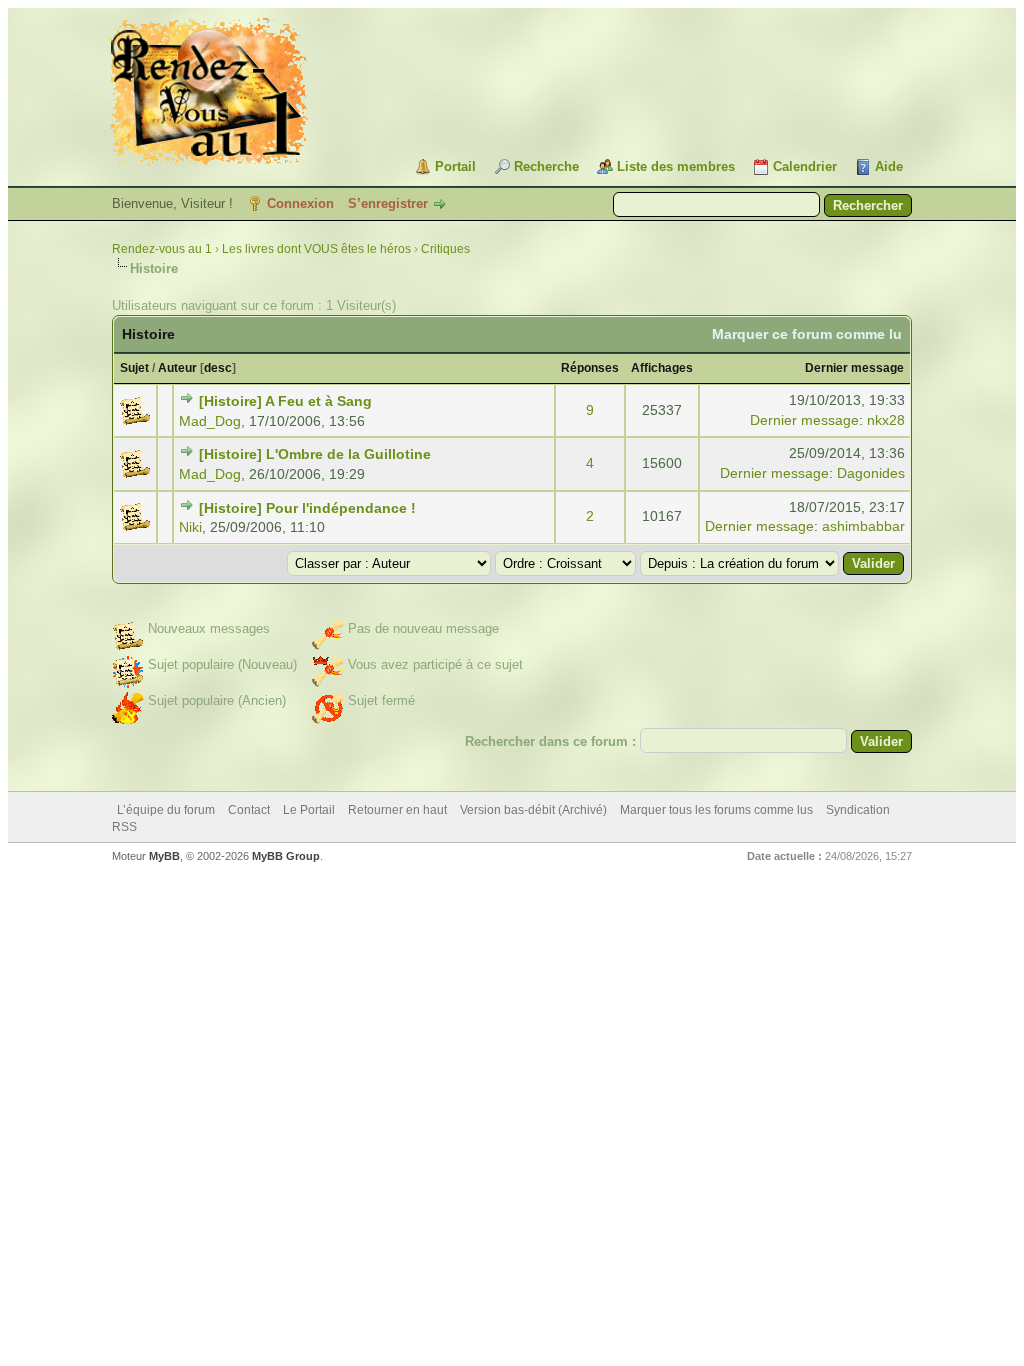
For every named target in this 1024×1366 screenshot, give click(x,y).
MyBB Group (286, 856)
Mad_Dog (210, 421)
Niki (190, 527)
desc (218, 368)
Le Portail (309, 810)
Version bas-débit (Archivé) (533, 810)
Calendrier (805, 166)
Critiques (445, 249)
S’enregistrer (388, 203)
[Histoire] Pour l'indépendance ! (307, 508)
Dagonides (871, 473)
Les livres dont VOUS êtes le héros (316, 249)
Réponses (590, 368)
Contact (249, 810)
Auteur (177, 368)
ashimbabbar (863, 526)
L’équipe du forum (166, 810)
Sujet (134, 368)
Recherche (546, 166)
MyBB (164, 856)
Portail (455, 166)
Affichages (662, 368)
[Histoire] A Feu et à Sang (285, 401)
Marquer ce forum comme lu (807, 334)
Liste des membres (676, 166)
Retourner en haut (397, 810)
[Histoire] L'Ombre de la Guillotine (315, 454)
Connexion (300, 203)
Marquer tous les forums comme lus (716, 810)
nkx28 (886, 420)
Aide (889, 166)
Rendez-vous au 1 (162, 249)
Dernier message (854, 368)
